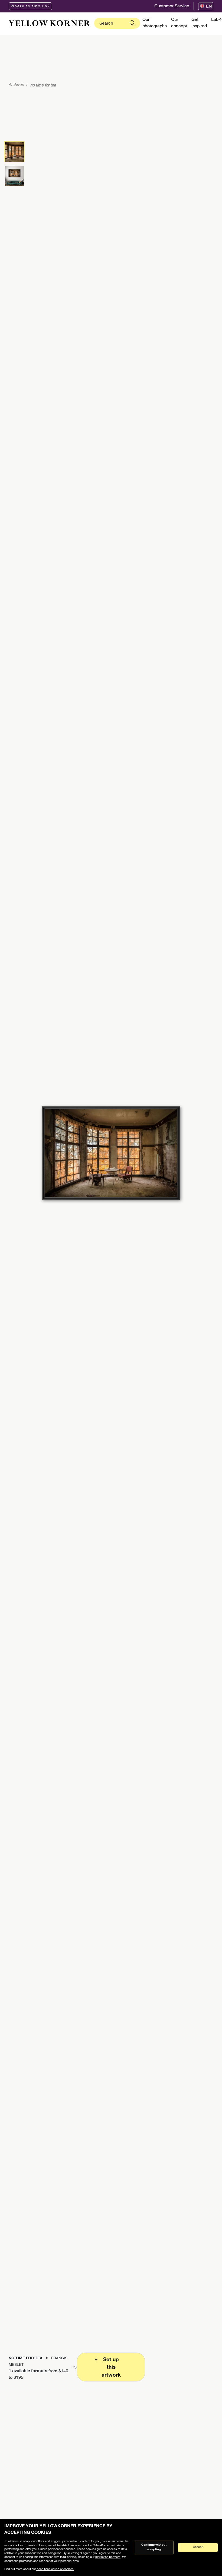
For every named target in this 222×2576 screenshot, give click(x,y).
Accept (198, 2547)
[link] (49, 23)
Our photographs (155, 23)
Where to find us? (30, 6)
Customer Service (172, 6)
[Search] (132, 23)
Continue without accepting (154, 2547)
